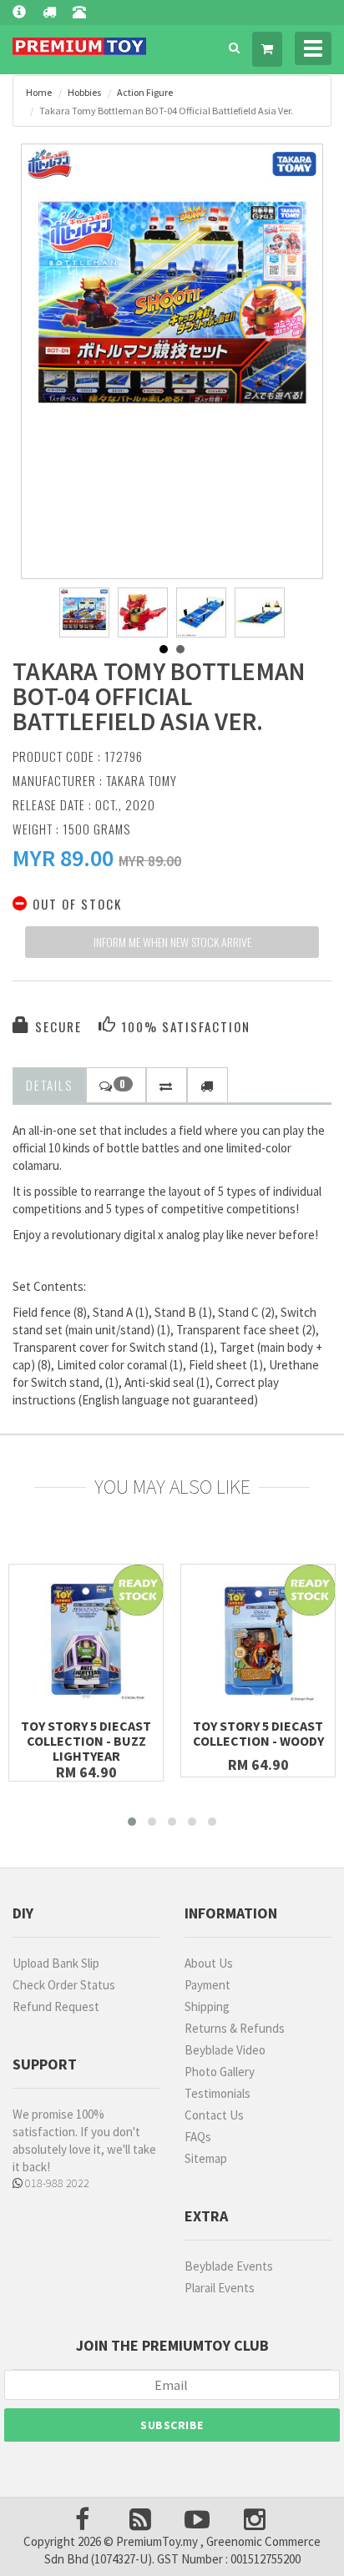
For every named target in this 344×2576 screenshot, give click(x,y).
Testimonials (218, 2093)
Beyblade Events (229, 2266)
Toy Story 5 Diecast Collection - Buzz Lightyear (86, 1741)
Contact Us (214, 2115)
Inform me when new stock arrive (172, 942)
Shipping (207, 2006)
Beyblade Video (225, 2050)
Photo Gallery (220, 2072)
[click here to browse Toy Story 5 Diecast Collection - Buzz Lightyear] (86, 1641)
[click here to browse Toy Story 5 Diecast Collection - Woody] (258, 1641)
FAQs (198, 2137)
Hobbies (84, 92)
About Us (209, 1963)
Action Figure (145, 92)
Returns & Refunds (235, 2028)
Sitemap (206, 2158)
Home (39, 92)
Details (49, 1085)
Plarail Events (220, 2288)
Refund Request (56, 2006)
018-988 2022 (56, 2183)
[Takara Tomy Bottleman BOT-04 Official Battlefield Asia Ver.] (172, 295)
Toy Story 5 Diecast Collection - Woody (258, 1733)
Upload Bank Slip (56, 1963)
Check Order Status (64, 1985)
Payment (207, 1985)
